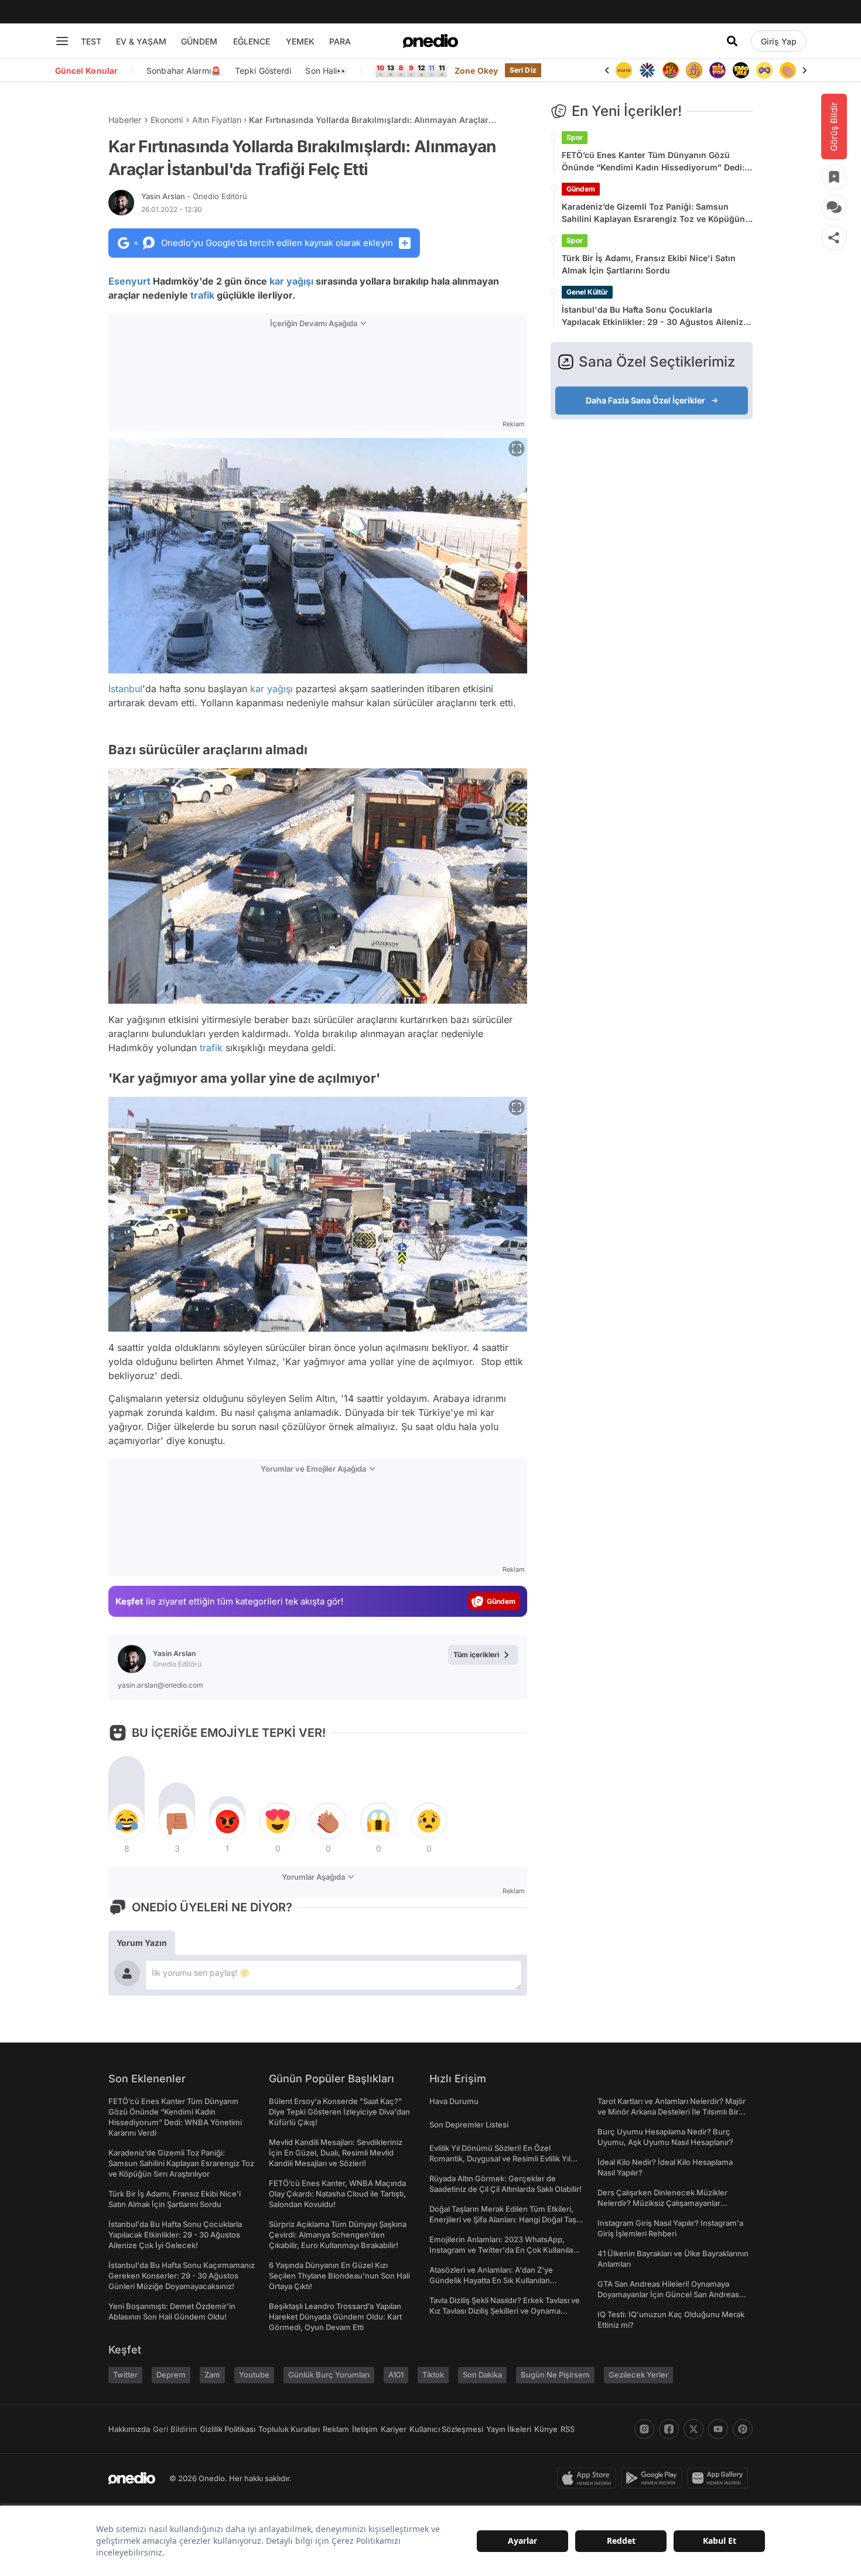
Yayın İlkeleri (509, 2429)
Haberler (125, 120)
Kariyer (394, 2429)
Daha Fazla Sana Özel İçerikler (645, 400)
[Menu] (62, 41)
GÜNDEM (199, 41)
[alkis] (764, 70)
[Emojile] (717, 70)
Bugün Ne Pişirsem (555, 2375)
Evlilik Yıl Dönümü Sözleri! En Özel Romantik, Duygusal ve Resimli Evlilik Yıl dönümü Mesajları (500, 2158)
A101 (396, 2375)
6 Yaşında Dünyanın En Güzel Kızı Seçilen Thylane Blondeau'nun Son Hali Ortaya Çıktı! (339, 2276)
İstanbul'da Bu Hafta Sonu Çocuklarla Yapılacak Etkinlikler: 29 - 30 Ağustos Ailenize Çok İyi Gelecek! (655, 316)
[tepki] (127, 1821)
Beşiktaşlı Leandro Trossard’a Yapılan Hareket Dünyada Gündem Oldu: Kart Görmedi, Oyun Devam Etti (335, 2317)
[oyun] (741, 70)
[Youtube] (718, 2429)
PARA (340, 41)
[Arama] (732, 41)
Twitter (125, 2375)
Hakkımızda (129, 2429)
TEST (91, 41)
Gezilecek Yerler (638, 2375)
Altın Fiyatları (217, 120)
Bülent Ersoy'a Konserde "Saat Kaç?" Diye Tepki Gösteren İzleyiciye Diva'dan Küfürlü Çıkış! (339, 2112)
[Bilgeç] (671, 70)
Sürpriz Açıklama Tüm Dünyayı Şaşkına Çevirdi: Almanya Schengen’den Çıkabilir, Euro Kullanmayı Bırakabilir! (338, 2235)
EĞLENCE (252, 41)
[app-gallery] (720, 2478)
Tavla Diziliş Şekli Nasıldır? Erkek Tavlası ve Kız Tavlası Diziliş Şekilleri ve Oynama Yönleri (505, 2311)
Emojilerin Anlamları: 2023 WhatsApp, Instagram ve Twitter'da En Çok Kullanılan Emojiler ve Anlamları (503, 2250)
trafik (202, 295)
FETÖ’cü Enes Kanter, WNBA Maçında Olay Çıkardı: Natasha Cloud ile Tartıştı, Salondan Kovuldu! (337, 2194)
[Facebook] (669, 2429)
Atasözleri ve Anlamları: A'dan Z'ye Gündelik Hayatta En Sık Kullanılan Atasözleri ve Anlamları (491, 2280)
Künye (546, 2429)
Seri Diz (523, 70)
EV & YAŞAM (141, 41)
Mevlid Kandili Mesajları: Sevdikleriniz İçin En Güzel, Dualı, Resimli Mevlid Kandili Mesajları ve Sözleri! (336, 2153)
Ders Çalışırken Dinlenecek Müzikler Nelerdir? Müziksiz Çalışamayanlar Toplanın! (662, 2203)
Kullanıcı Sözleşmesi (446, 2429)
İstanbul (125, 689)
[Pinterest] (743, 2429)
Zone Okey (476, 71)
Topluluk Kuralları (289, 2429)
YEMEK (300, 41)
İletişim (365, 2429)
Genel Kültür (587, 292)
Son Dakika (482, 2375)
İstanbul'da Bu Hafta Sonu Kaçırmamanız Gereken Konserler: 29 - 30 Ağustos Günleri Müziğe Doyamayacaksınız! (182, 2276)
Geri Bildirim (175, 2429)
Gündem (581, 189)
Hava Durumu (454, 2101)
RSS (568, 2429)
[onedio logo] (430, 41)
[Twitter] (693, 2429)
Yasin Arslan (194, 196)
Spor (575, 137)
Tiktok (433, 2375)
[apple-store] (589, 2478)
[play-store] (654, 2478)
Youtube (254, 2375)
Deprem (171, 2375)
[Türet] (647, 70)
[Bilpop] (694, 70)
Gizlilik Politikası (228, 2429)
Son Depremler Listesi (469, 2125)
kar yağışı (291, 281)
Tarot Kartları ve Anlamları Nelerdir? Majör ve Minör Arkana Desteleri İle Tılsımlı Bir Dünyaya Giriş (672, 2112)
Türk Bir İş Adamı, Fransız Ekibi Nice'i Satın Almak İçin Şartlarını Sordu (649, 264)
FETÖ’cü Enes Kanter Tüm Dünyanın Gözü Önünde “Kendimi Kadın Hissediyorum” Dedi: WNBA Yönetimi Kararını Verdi (653, 162)
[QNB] (624, 70)
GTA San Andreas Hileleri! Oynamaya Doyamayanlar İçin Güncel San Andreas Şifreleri (668, 2294)
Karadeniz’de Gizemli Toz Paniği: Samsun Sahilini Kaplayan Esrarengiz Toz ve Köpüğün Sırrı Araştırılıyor (653, 213)
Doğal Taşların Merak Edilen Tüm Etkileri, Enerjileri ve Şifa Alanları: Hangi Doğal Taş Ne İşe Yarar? (503, 2219)
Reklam (336, 2429)
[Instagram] (644, 2429)
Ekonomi (167, 120)
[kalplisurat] (788, 70)
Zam (212, 2375)
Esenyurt (129, 281)
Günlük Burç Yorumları (329, 2375)
